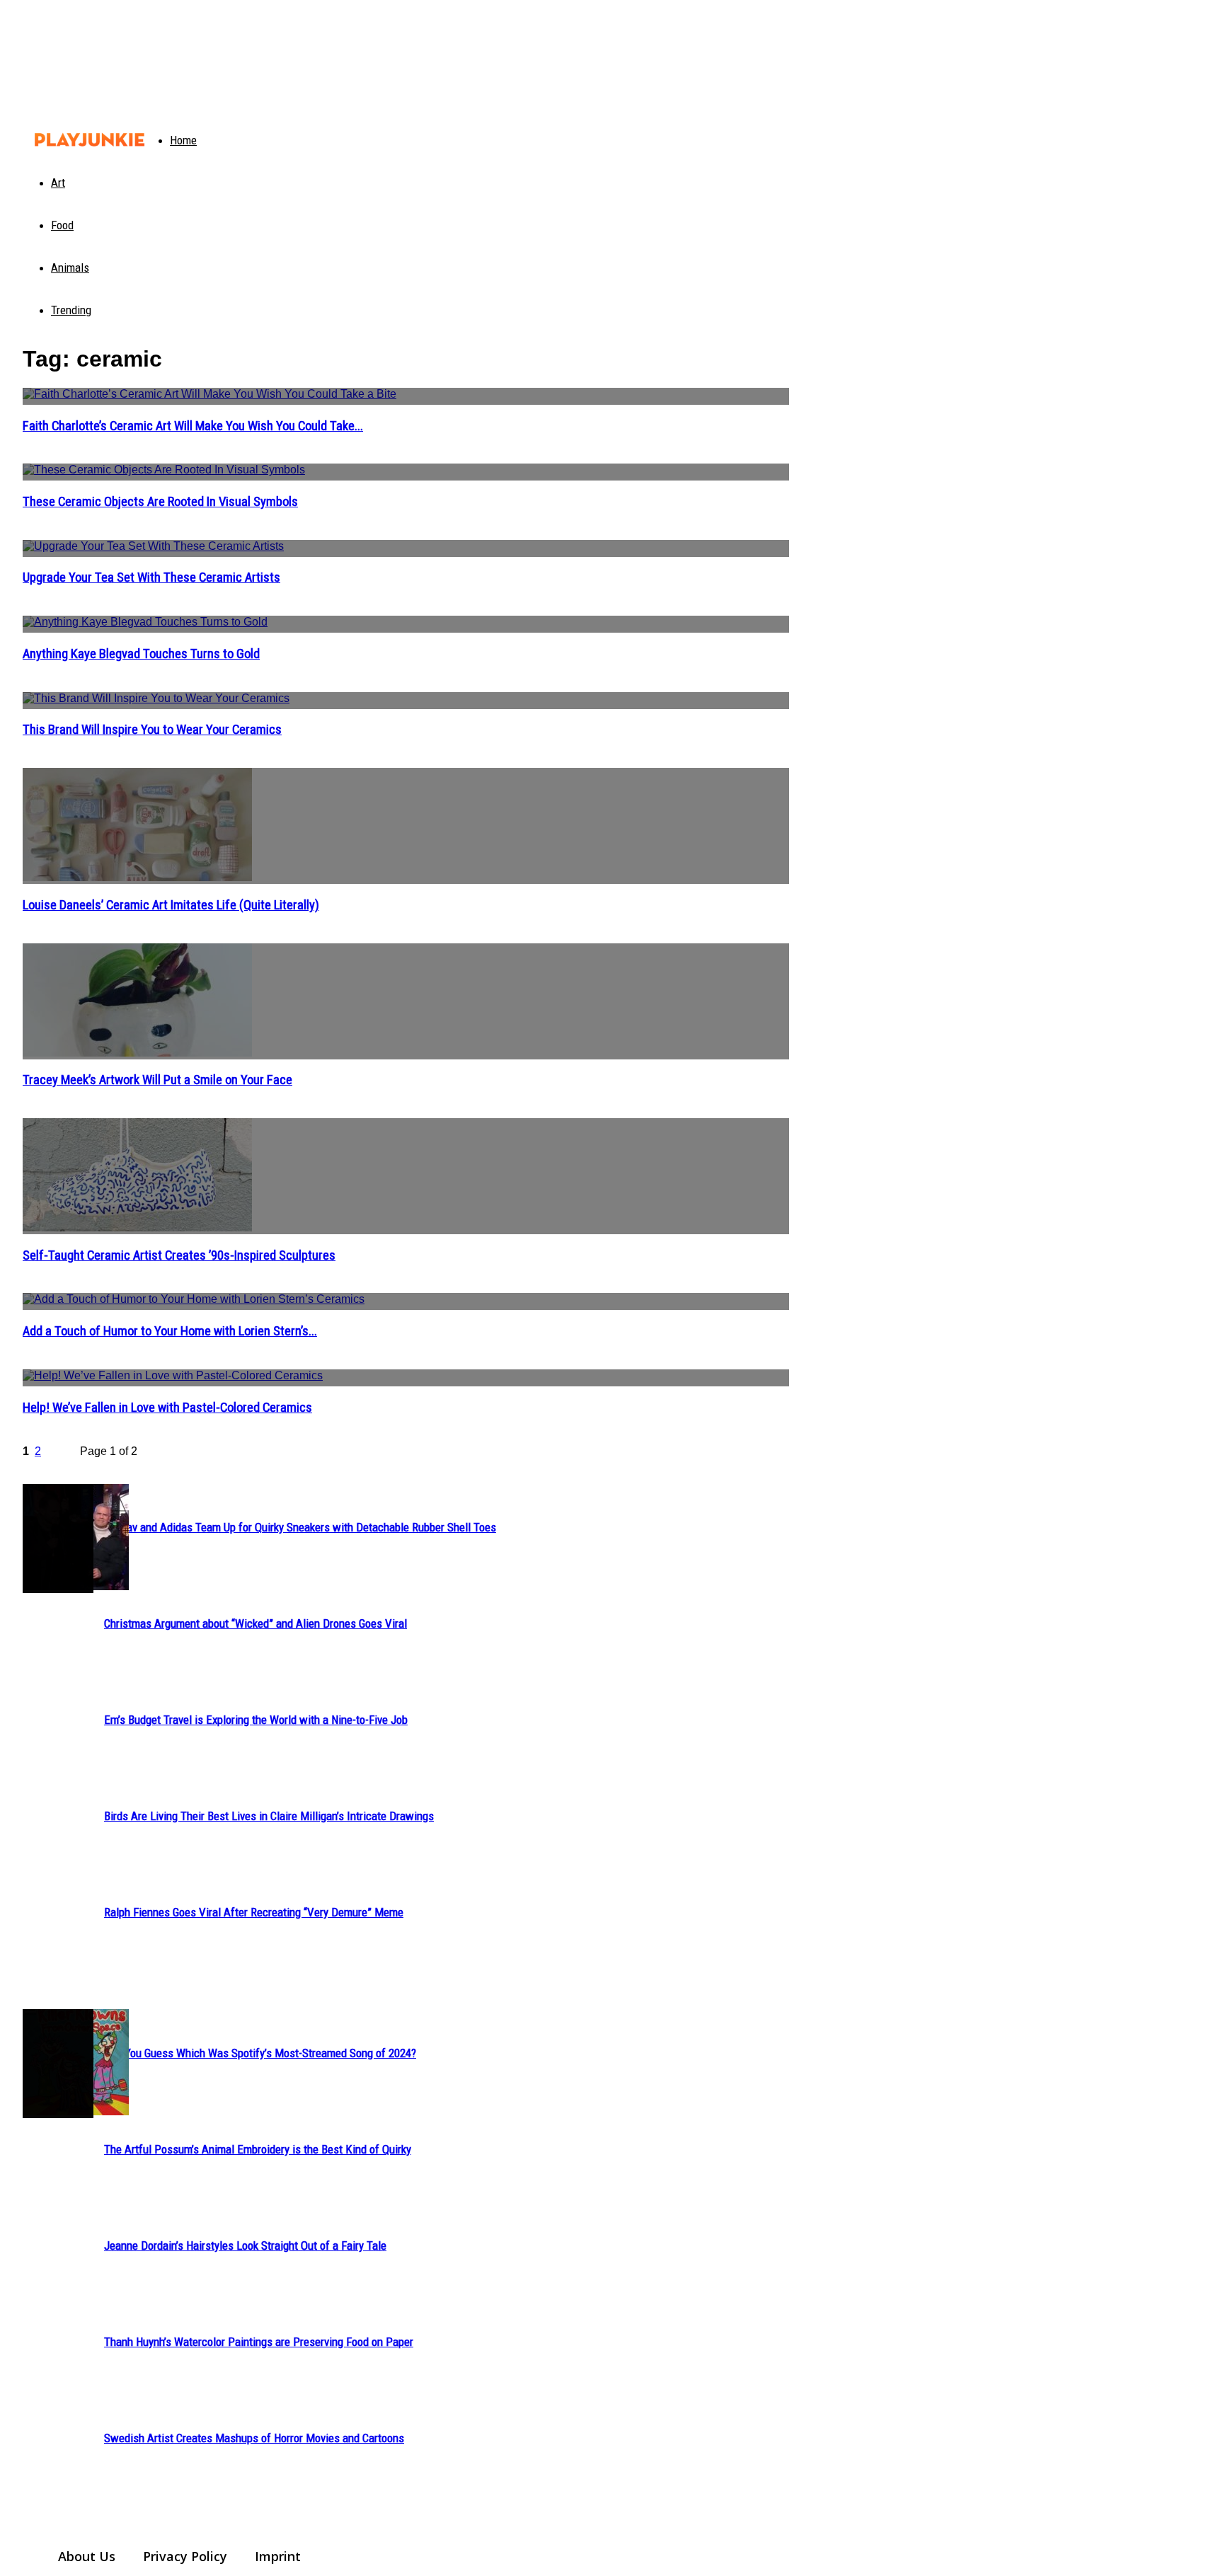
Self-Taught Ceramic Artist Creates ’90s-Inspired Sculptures (179, 1255)
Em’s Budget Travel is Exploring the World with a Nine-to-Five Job (256, 1720)
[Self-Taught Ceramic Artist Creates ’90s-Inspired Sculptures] (406, 1176)
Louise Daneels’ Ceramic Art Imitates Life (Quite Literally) (171, 905)
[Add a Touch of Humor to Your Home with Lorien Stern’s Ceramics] (406, 1301)
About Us (87, 2556)
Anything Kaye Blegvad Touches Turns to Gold (141, 654)
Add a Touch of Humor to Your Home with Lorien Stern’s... (170, 1331)
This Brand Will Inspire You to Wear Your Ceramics (152, 730)
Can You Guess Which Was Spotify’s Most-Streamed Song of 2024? (260, 2053)
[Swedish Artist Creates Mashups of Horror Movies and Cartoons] (58, 2064)
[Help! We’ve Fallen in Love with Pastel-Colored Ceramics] (406, 1378)
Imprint (278, 2556)
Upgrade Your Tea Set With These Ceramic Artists (151, 577)
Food (62, 225)
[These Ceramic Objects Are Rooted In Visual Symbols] (406, 472)
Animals (70, 268)
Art (58, 183)
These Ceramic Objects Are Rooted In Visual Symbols (160, 502)
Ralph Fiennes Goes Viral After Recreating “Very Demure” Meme (254, 1912)
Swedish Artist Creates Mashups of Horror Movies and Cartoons (254, 2438)
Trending (71, 310)
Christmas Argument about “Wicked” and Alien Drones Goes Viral (255, 1623)
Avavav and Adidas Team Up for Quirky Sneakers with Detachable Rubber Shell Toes (300, 1527)
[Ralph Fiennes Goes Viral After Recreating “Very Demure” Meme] (58, 1539)
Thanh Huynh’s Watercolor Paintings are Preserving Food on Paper (259, 2342)
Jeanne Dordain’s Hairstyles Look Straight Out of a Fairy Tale (245, 2246)
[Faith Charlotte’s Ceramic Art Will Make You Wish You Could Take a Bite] (406, 396)
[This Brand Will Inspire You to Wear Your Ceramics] (406, 701)
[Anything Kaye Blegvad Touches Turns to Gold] (406, 624)
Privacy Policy (185, 2556)
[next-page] (66, 1454)
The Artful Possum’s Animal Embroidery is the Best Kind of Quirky (258, 2149)
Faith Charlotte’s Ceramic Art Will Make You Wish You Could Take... (193, 426)
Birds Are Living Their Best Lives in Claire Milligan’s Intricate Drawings (269, 1816)
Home (183, 140)
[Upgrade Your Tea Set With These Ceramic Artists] (406, 548)
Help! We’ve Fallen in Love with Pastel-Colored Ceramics (167, 1408)
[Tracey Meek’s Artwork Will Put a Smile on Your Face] (406, 1001)
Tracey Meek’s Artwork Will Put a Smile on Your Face (157, 1080)
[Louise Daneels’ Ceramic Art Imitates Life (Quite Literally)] (406, 826)
